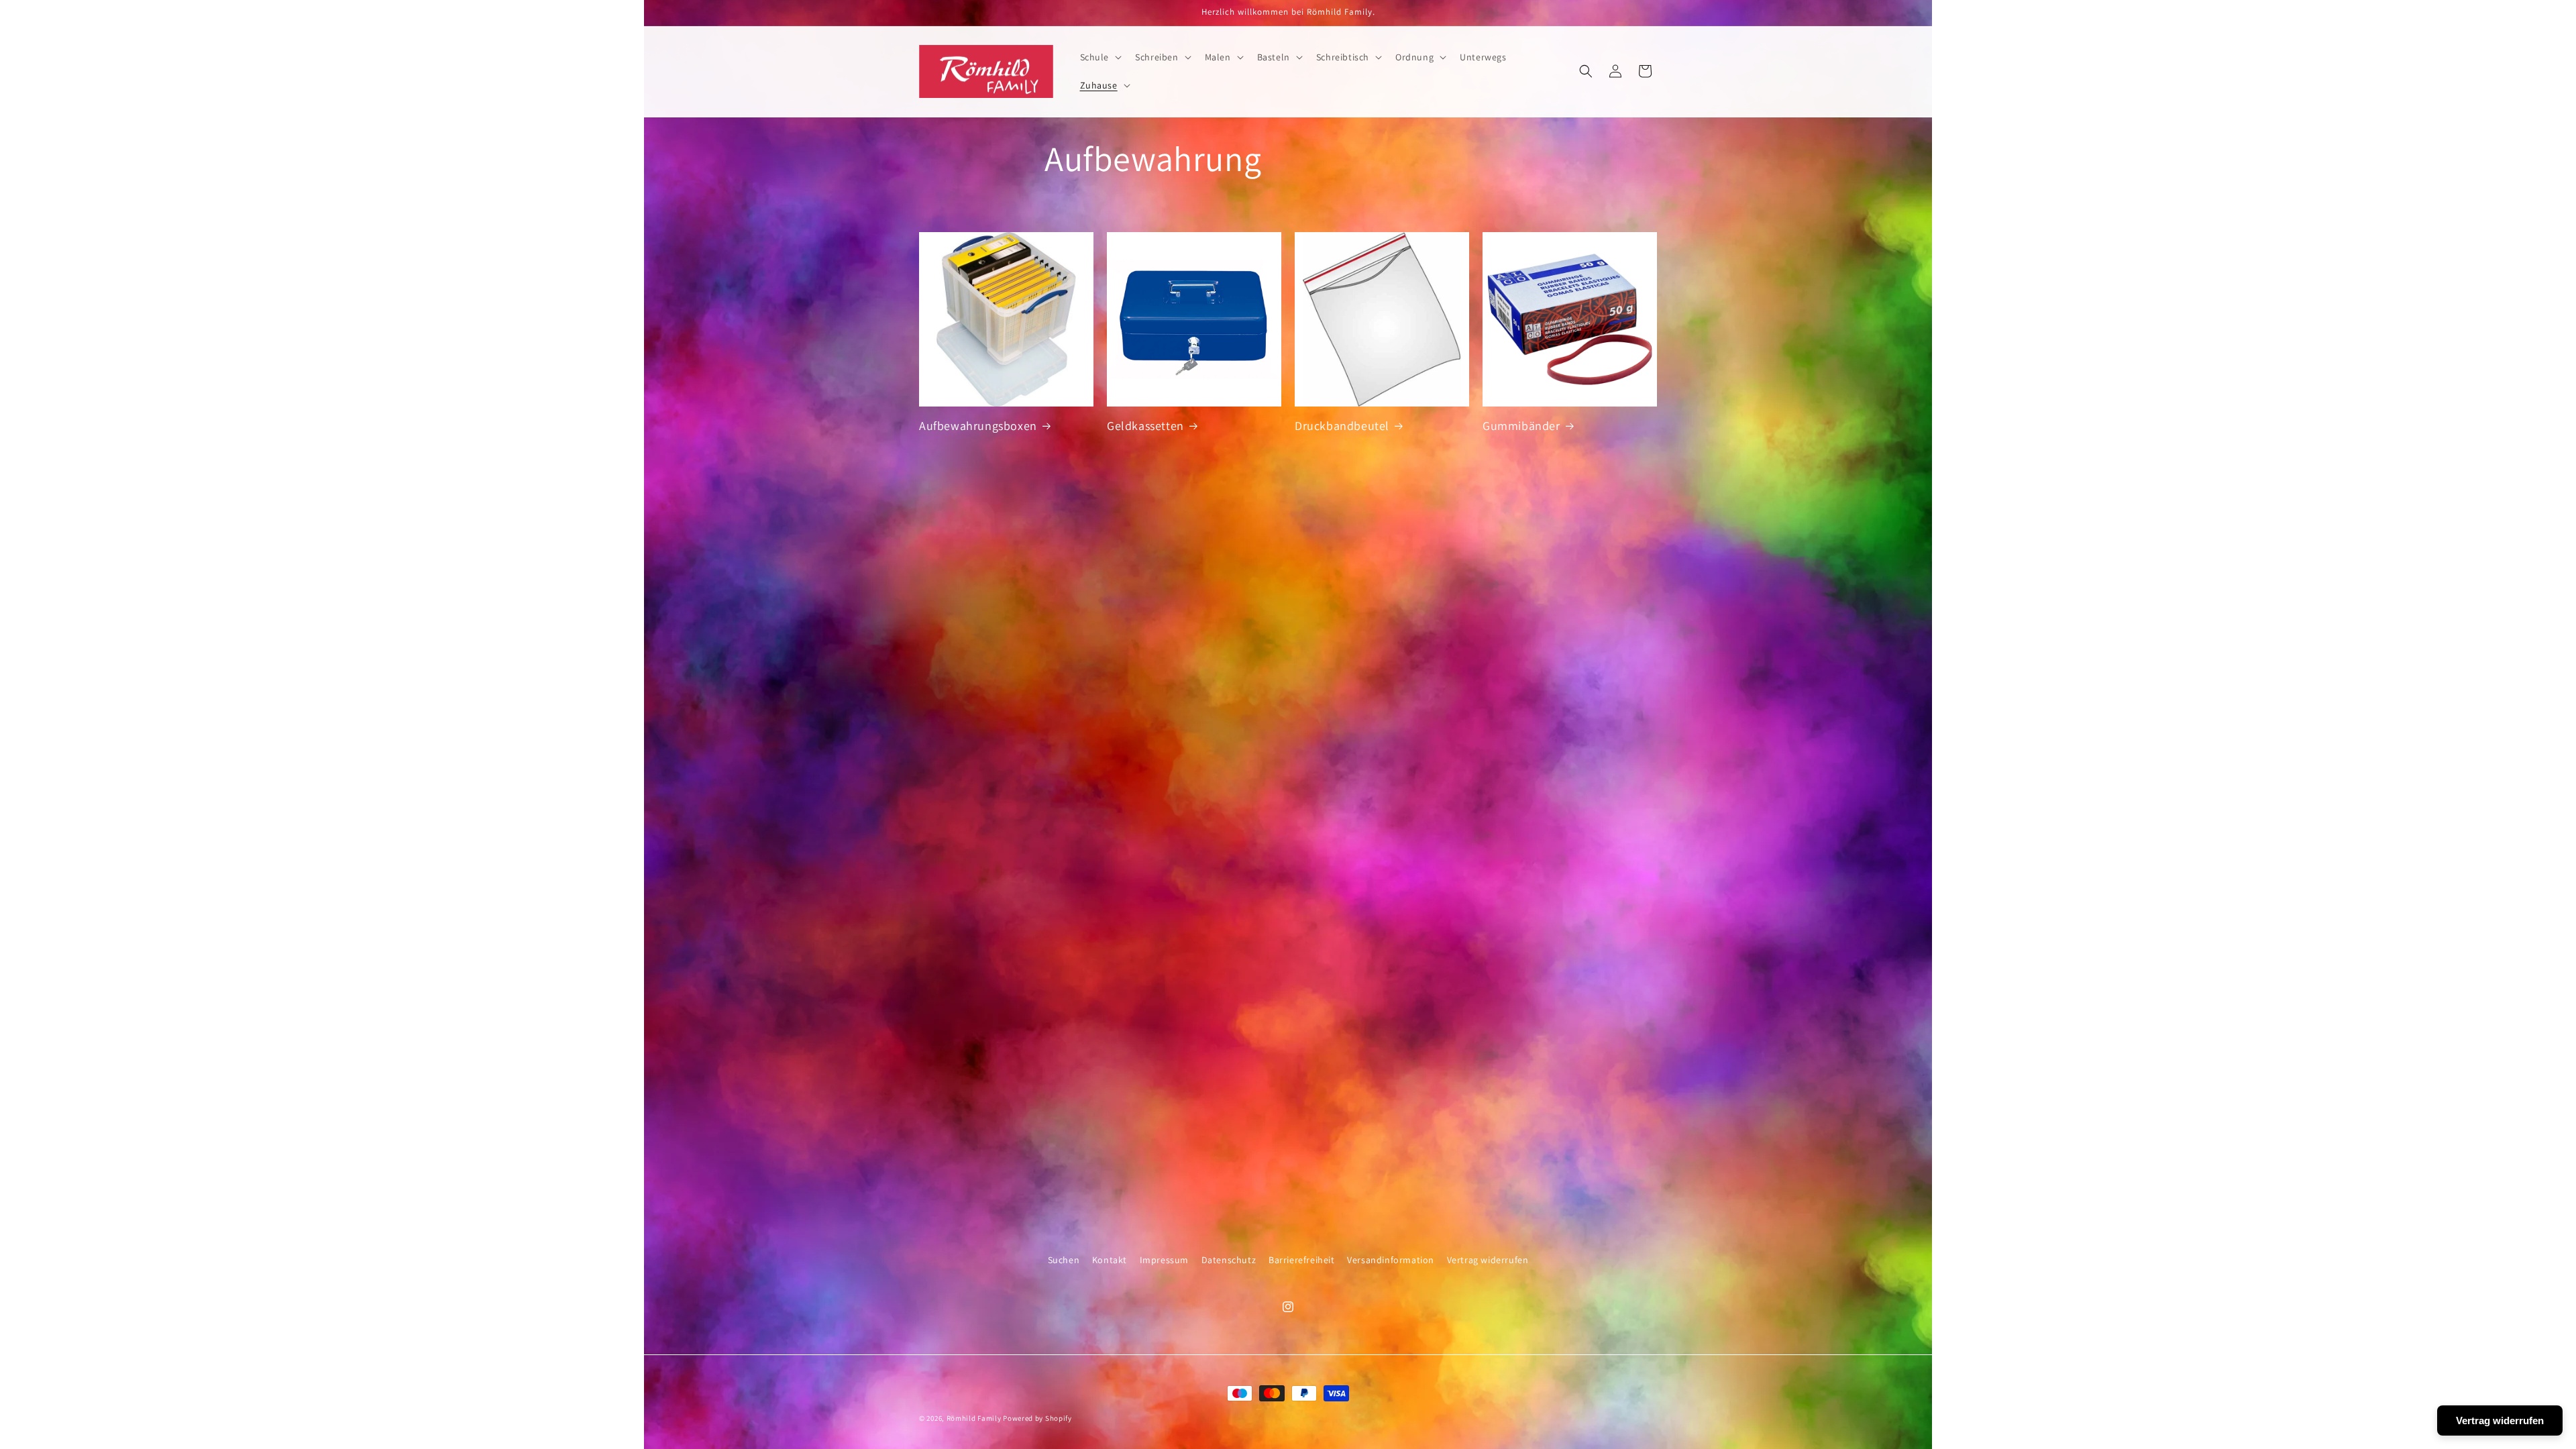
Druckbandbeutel (1342, 426)
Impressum (1164, 1260)
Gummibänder (1521, 426)
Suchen (1064, 1260)
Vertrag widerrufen (1488, 1260)
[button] (1100, 57)
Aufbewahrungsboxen (978, 426)
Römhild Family (974, 1418)
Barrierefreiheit (1302, 1260)
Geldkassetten (1145, 426)
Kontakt (1110, 1260)
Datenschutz (1229, 1260)
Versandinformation (1391, 1260)
